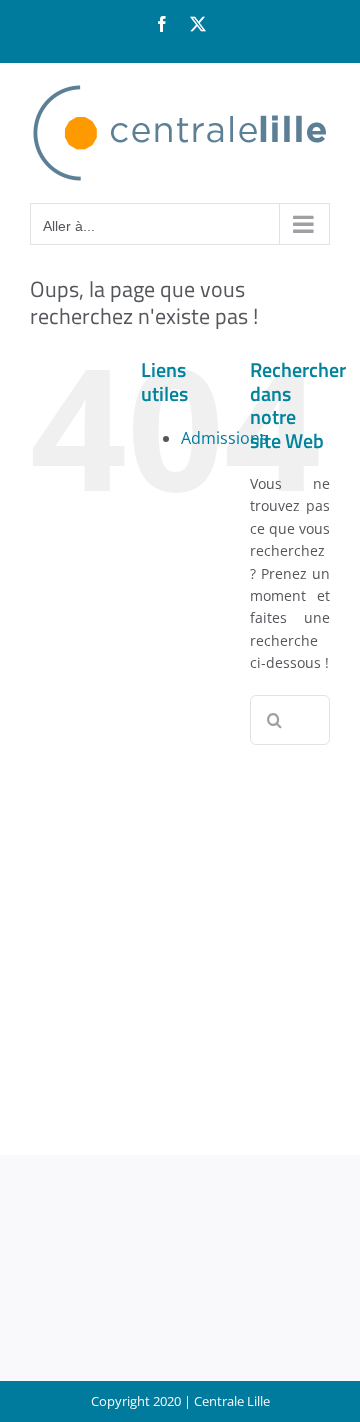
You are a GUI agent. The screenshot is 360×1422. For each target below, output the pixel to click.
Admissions (224, 438)
